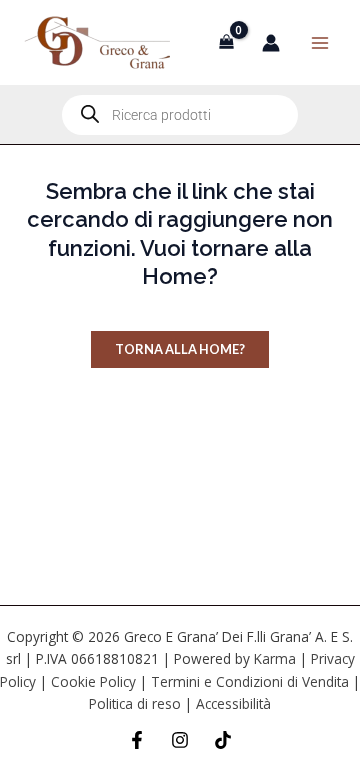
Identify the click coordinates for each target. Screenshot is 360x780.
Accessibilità (233, 703)
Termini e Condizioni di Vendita (250, 681)
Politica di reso (135, 703)
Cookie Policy (93, 681)
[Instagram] (180, 740)
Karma (275, 658)
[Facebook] (137, 740)
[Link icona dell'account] (271, 43)
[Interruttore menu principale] (320, 42)
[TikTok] (223, 740)
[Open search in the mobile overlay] (180, 115)
